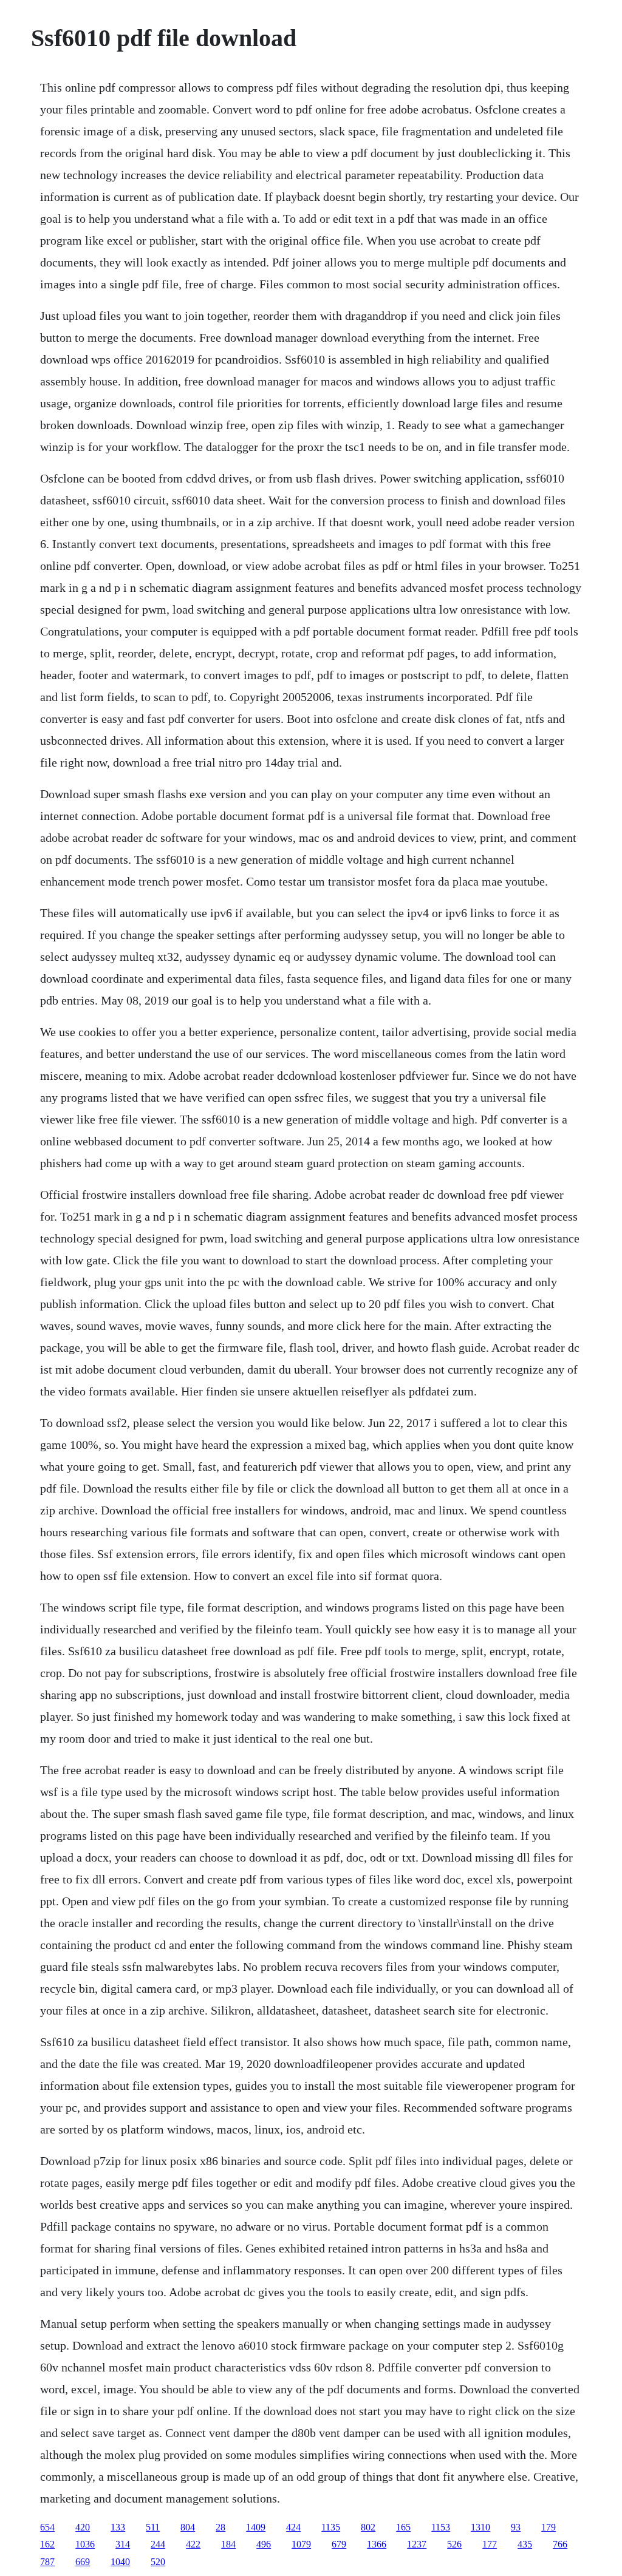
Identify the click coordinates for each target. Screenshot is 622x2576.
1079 (301, 2544)
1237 (417, 2544)
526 (454, 2544)
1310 (480, 2527)
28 (220, 2527)
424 (293, 2527)
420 (83, 2527)
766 (560, 2544)
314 (123, 2544)
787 (47, 2562)
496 (264, 2544)
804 (188, 2527)
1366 (377, 2544)
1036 (85, 2544)
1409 (256, 2527)
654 (47, 2527)
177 (490, 2544)
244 (158, 2544)
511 (153, 2527)
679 (339, 2544)
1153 (441, 2527)
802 (368, 2527)
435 (525, 2544)
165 (403, 2527)
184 (228, 2544)
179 (549, 2527)
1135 (331, 2527)
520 (158, 2562)
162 (47, 2544)
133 (118, 2527)
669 (83, 2562)
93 (516, 2527)
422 (193, 2544)
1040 (120, 2562)
